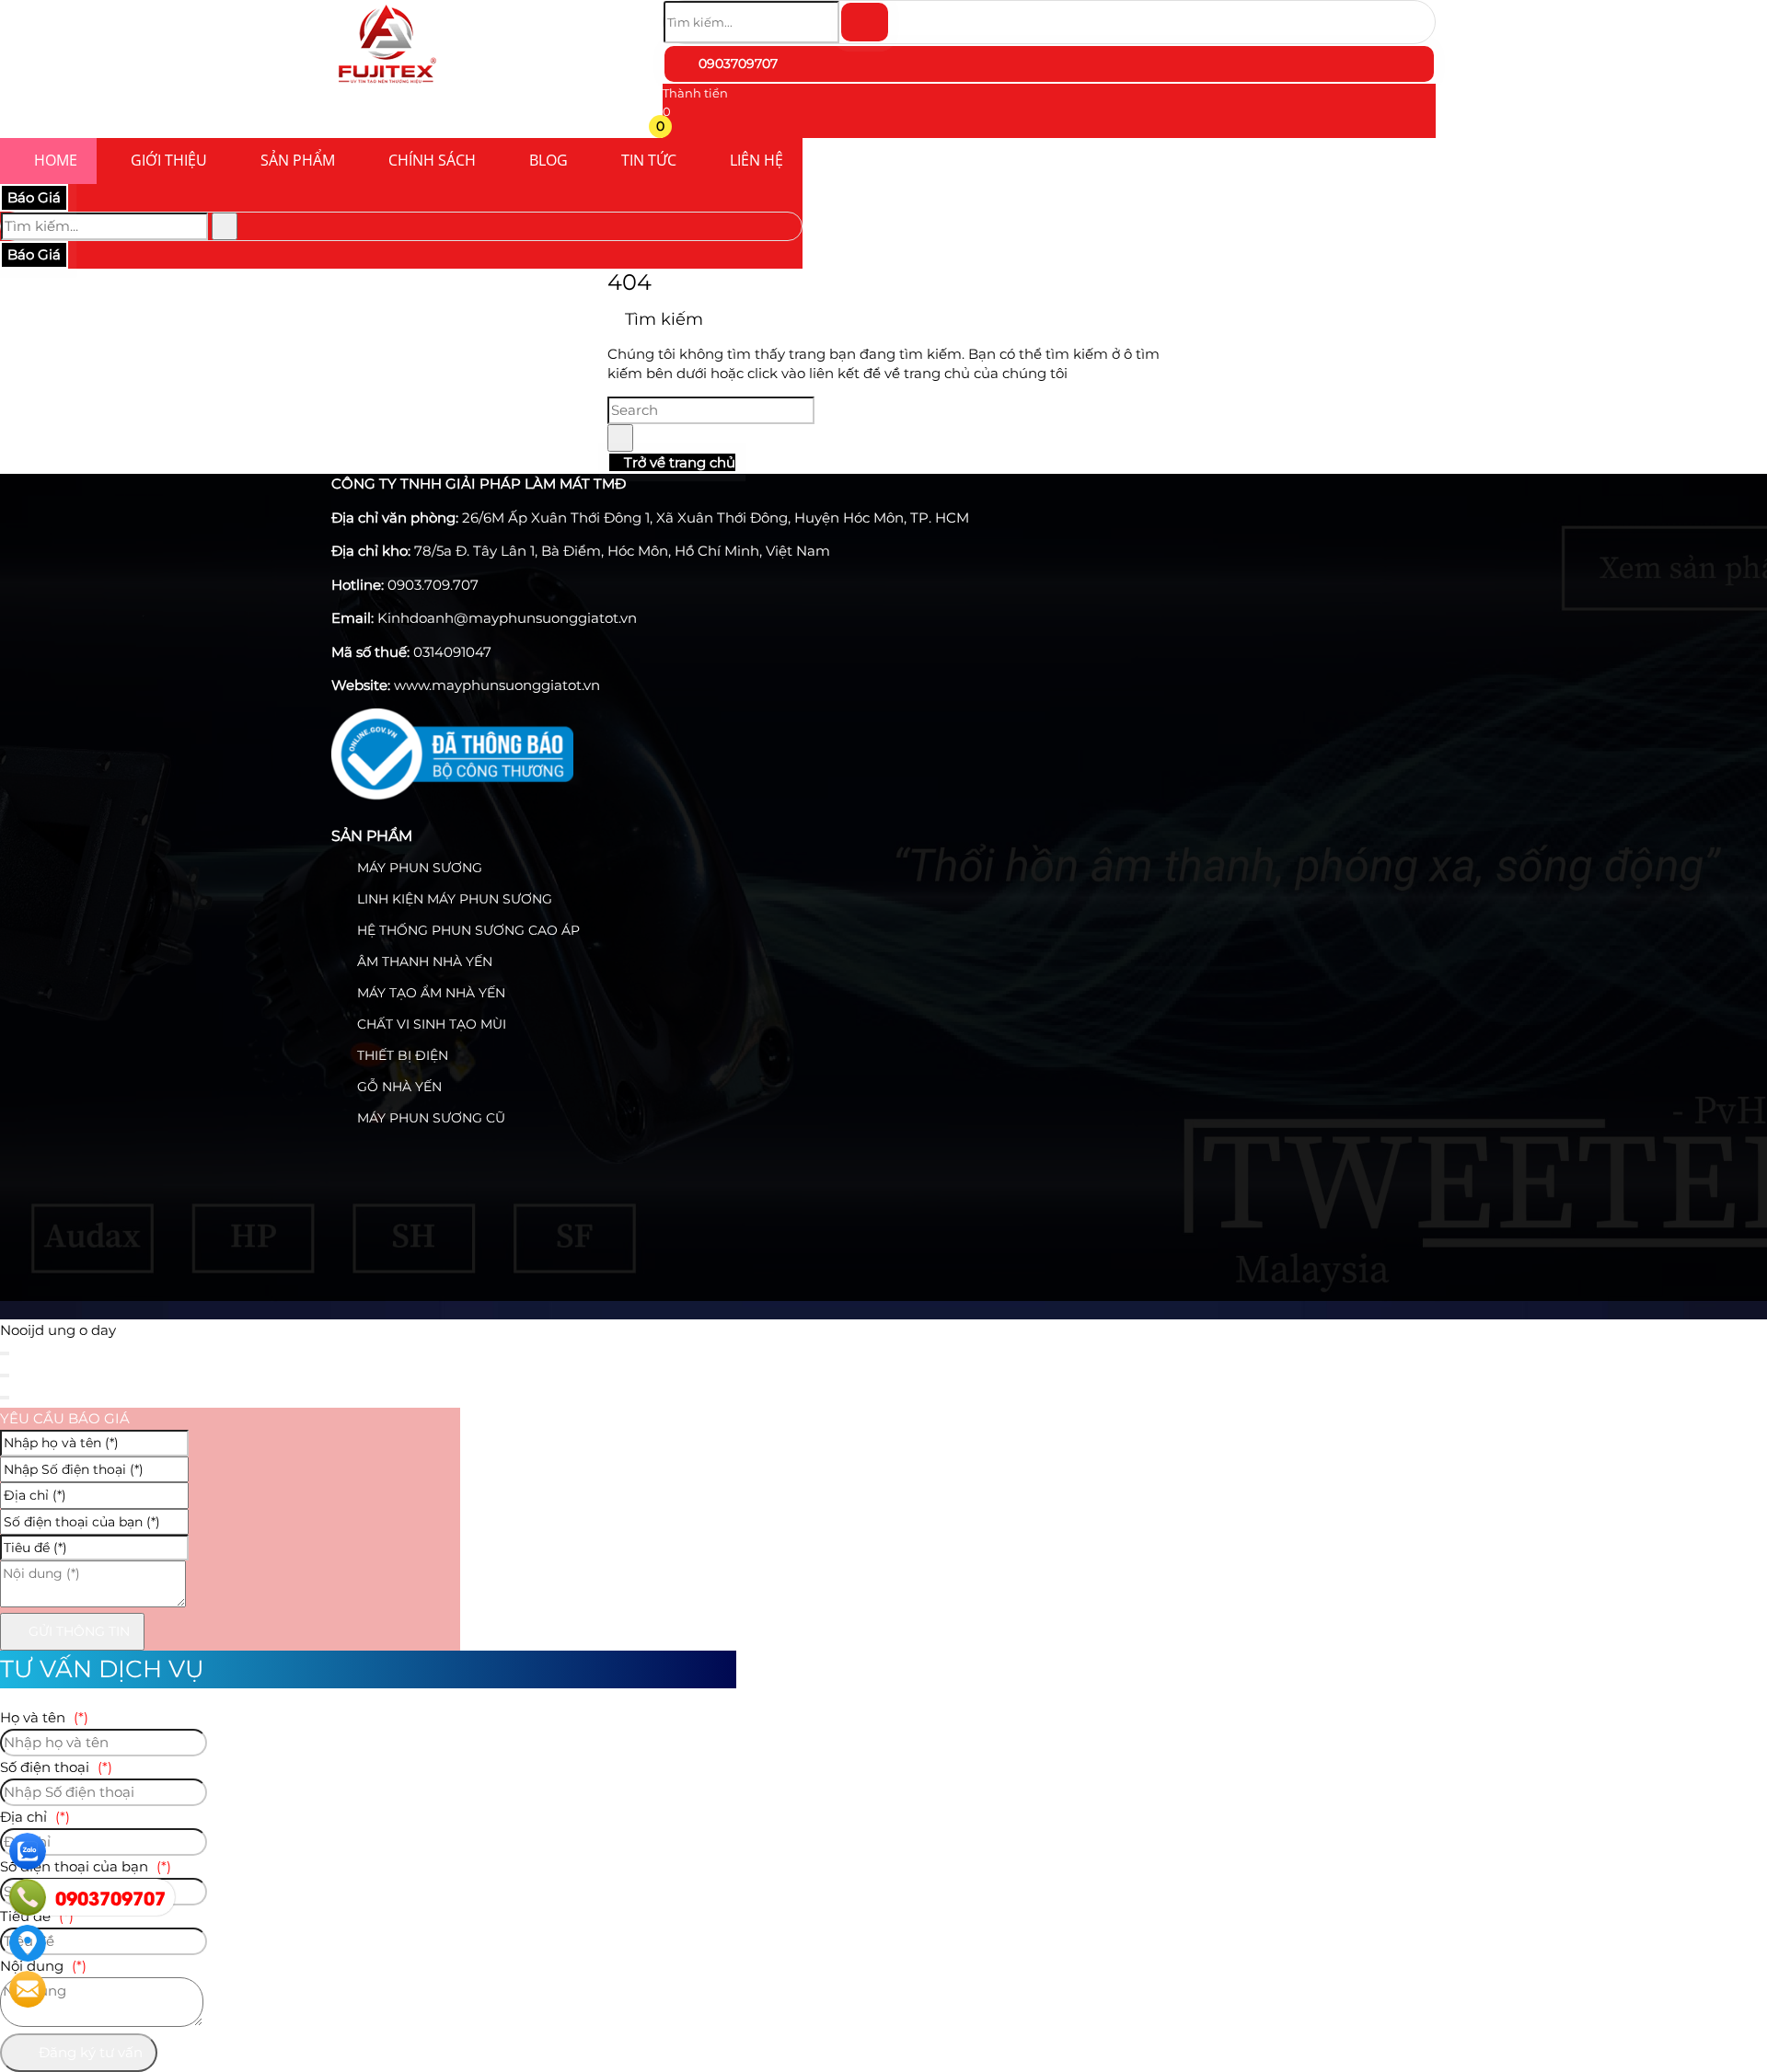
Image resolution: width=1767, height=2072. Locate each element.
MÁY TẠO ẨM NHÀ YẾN (429, 993)
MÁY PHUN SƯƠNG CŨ (429, 1118)
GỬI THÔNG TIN (77, 1631)
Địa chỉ (35, 1817)
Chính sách (432, 160)
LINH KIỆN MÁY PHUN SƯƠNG (453, 899)
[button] (674, 129)
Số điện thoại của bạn (86, 1866)
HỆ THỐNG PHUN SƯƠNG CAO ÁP (467, 930)
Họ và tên (44, 1717)
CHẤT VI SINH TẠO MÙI (430, 1024)
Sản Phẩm (298, 160)
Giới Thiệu (169, 160)
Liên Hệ (756, 160)
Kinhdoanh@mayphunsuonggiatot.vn (507, 618)
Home (56, 160)
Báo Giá (34, 197)
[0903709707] (28, 1897)
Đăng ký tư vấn (89, 2052)
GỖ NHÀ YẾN (398, 1087)
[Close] (5, 1353)
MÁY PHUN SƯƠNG (418, 868)
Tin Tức (649, 160)
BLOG (549, 160)
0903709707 (736, 63)
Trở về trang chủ (678, 462)
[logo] (387, 87)
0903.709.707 (433, 585)
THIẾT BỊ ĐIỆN (401, 1055)
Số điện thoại (56, 1767)
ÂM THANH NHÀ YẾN (423, 961)
